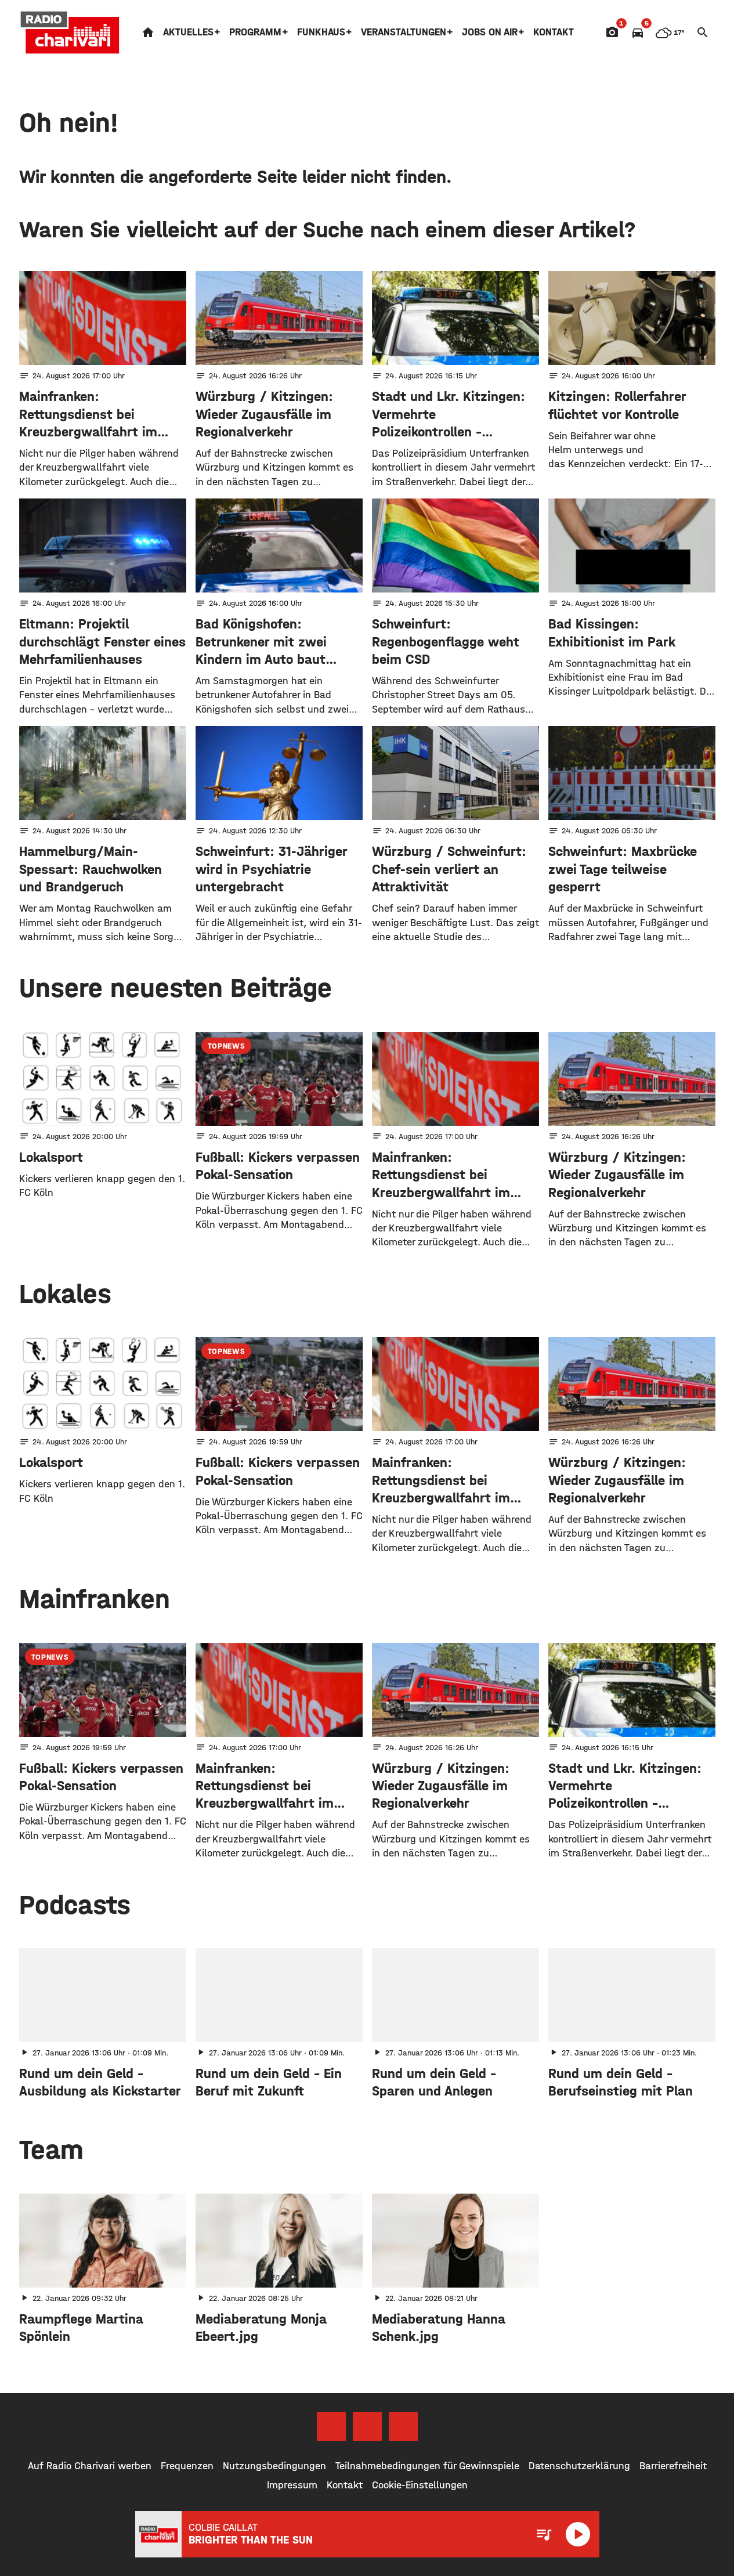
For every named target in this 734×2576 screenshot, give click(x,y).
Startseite (148, 32)
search (703, 32)
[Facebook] (331, 2426)
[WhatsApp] (403, 2426)
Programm (255, 32)
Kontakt (554, 32)
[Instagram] (367, 2426)
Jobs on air (490, 32)
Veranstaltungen (404, 32)
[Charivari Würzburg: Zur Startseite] (70, 32)
